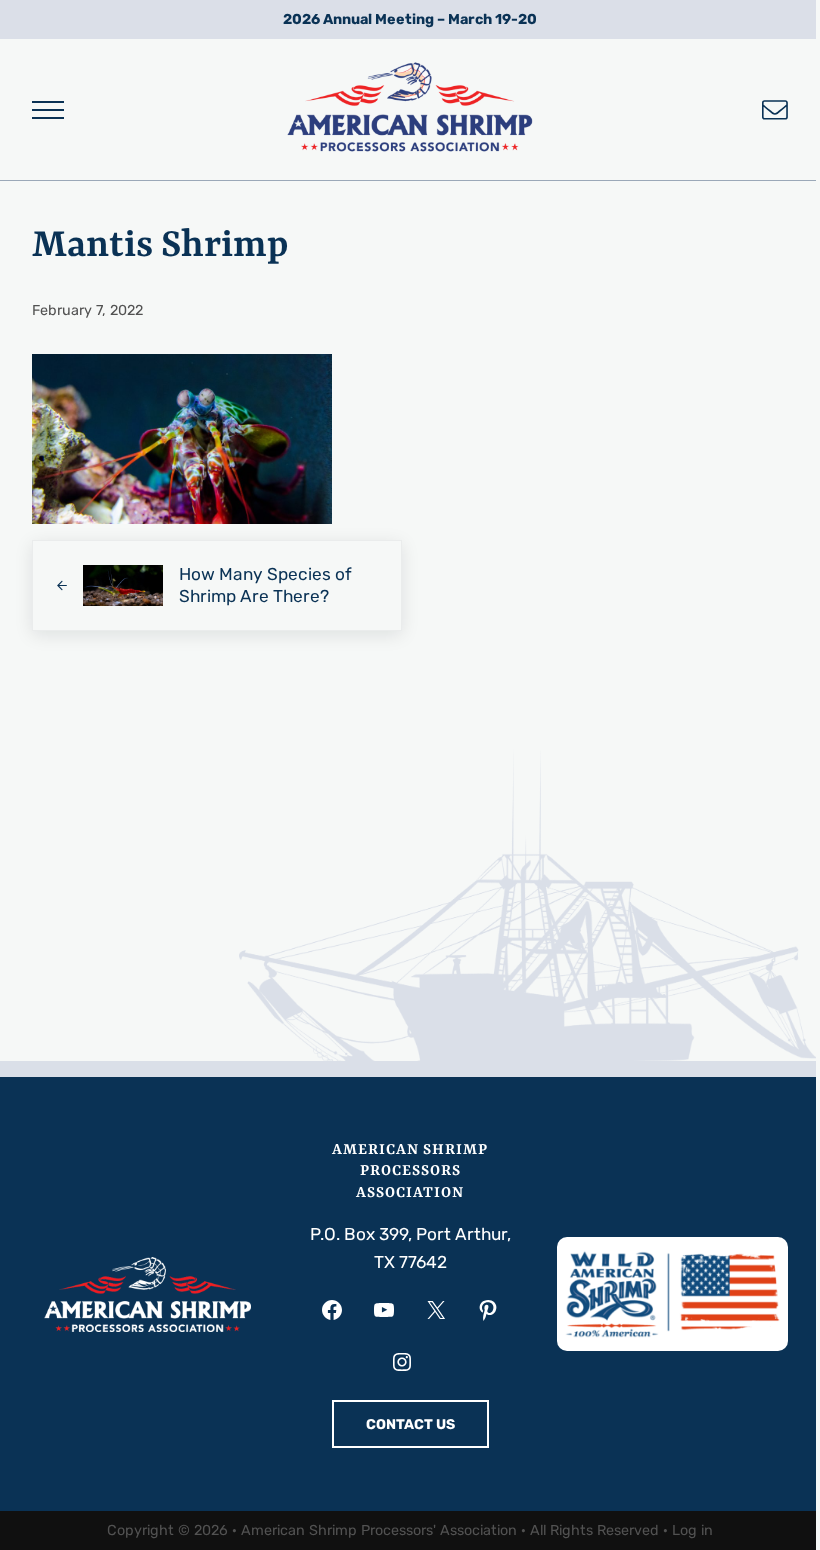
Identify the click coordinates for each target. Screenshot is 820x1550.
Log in (692, 1530)
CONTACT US (410, 1424)
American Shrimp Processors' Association (379, 1530)
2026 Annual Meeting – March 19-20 (410, 19)
